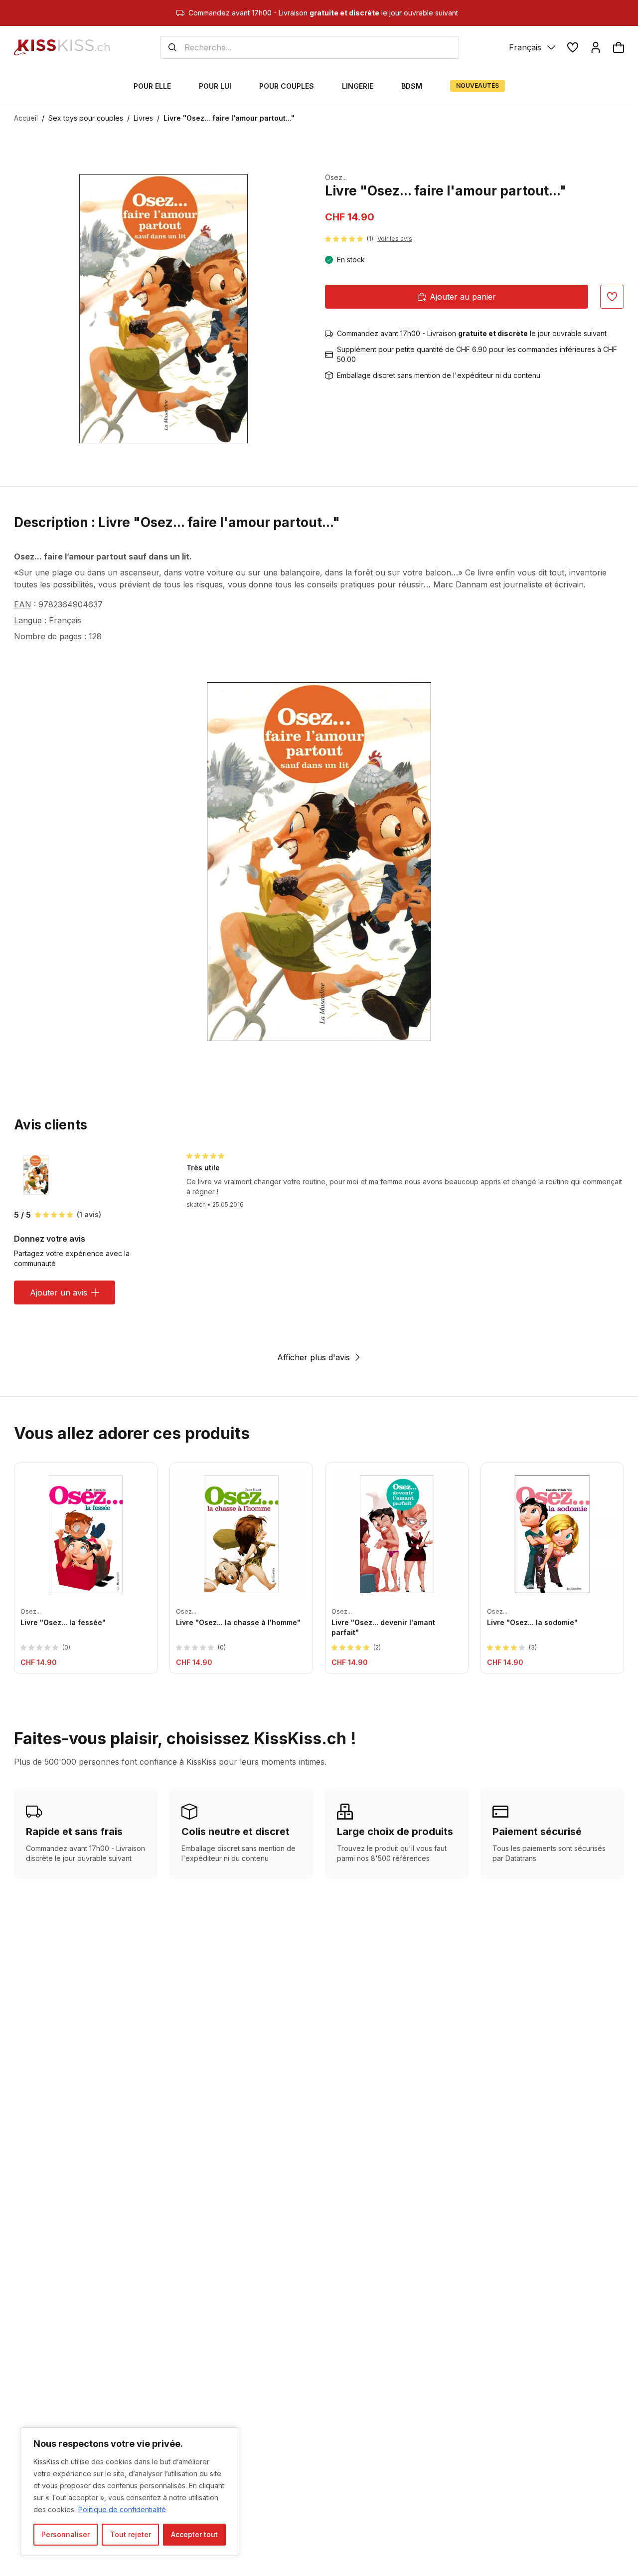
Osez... (336, 177)
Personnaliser (66, 2534)
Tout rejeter (131, 2534)
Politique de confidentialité (122, 2509)
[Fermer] (229, 2436)
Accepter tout (194, 2534)
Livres (143, 118)
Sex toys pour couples (86, 118)
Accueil (26, 118)
